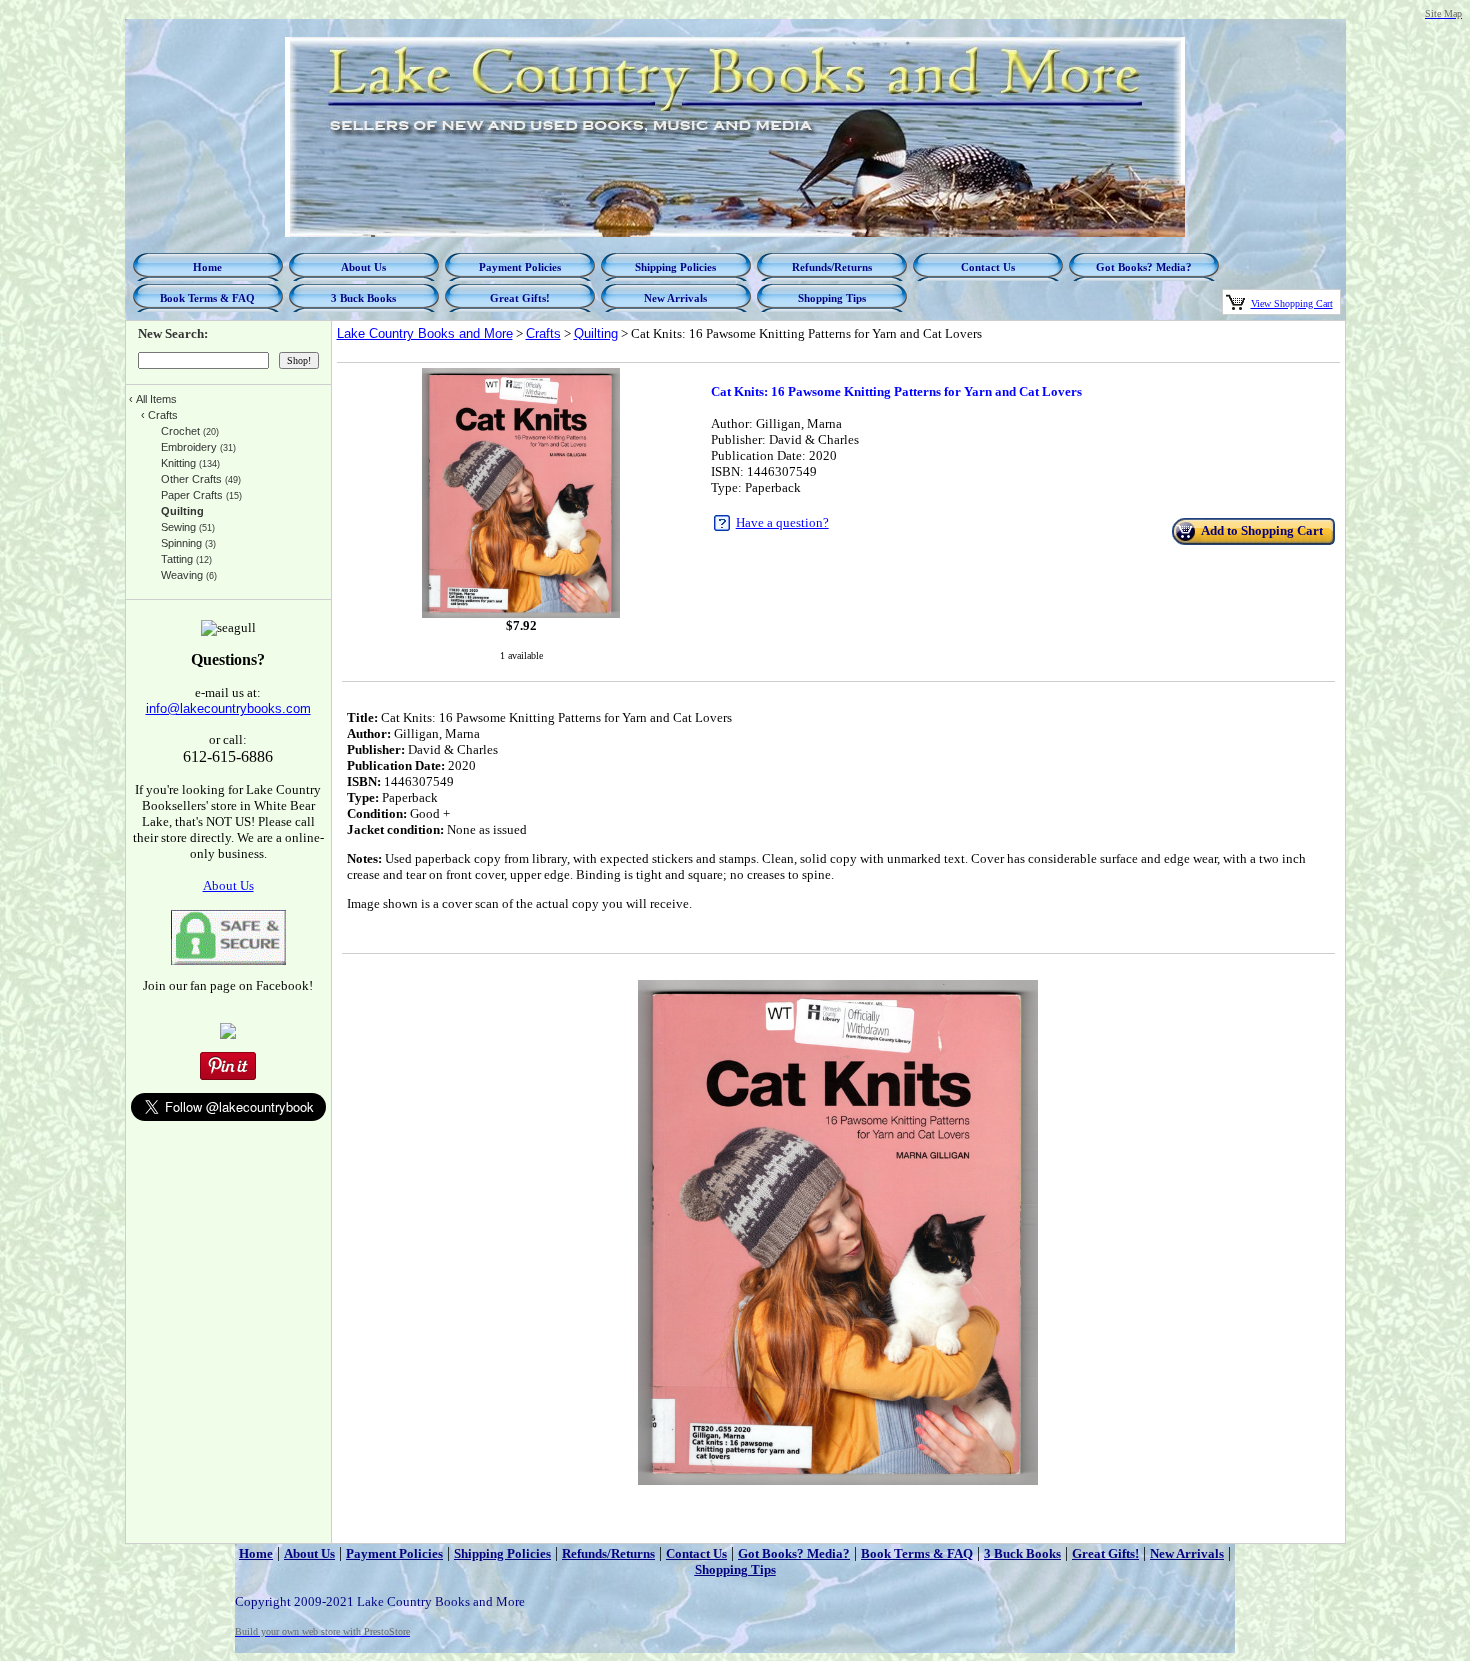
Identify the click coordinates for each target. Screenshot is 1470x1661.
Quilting (596, 333)
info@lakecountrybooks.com (228, 708)
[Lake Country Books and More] (228, 1034)
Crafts (543, 333)
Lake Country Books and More (425, 333)
